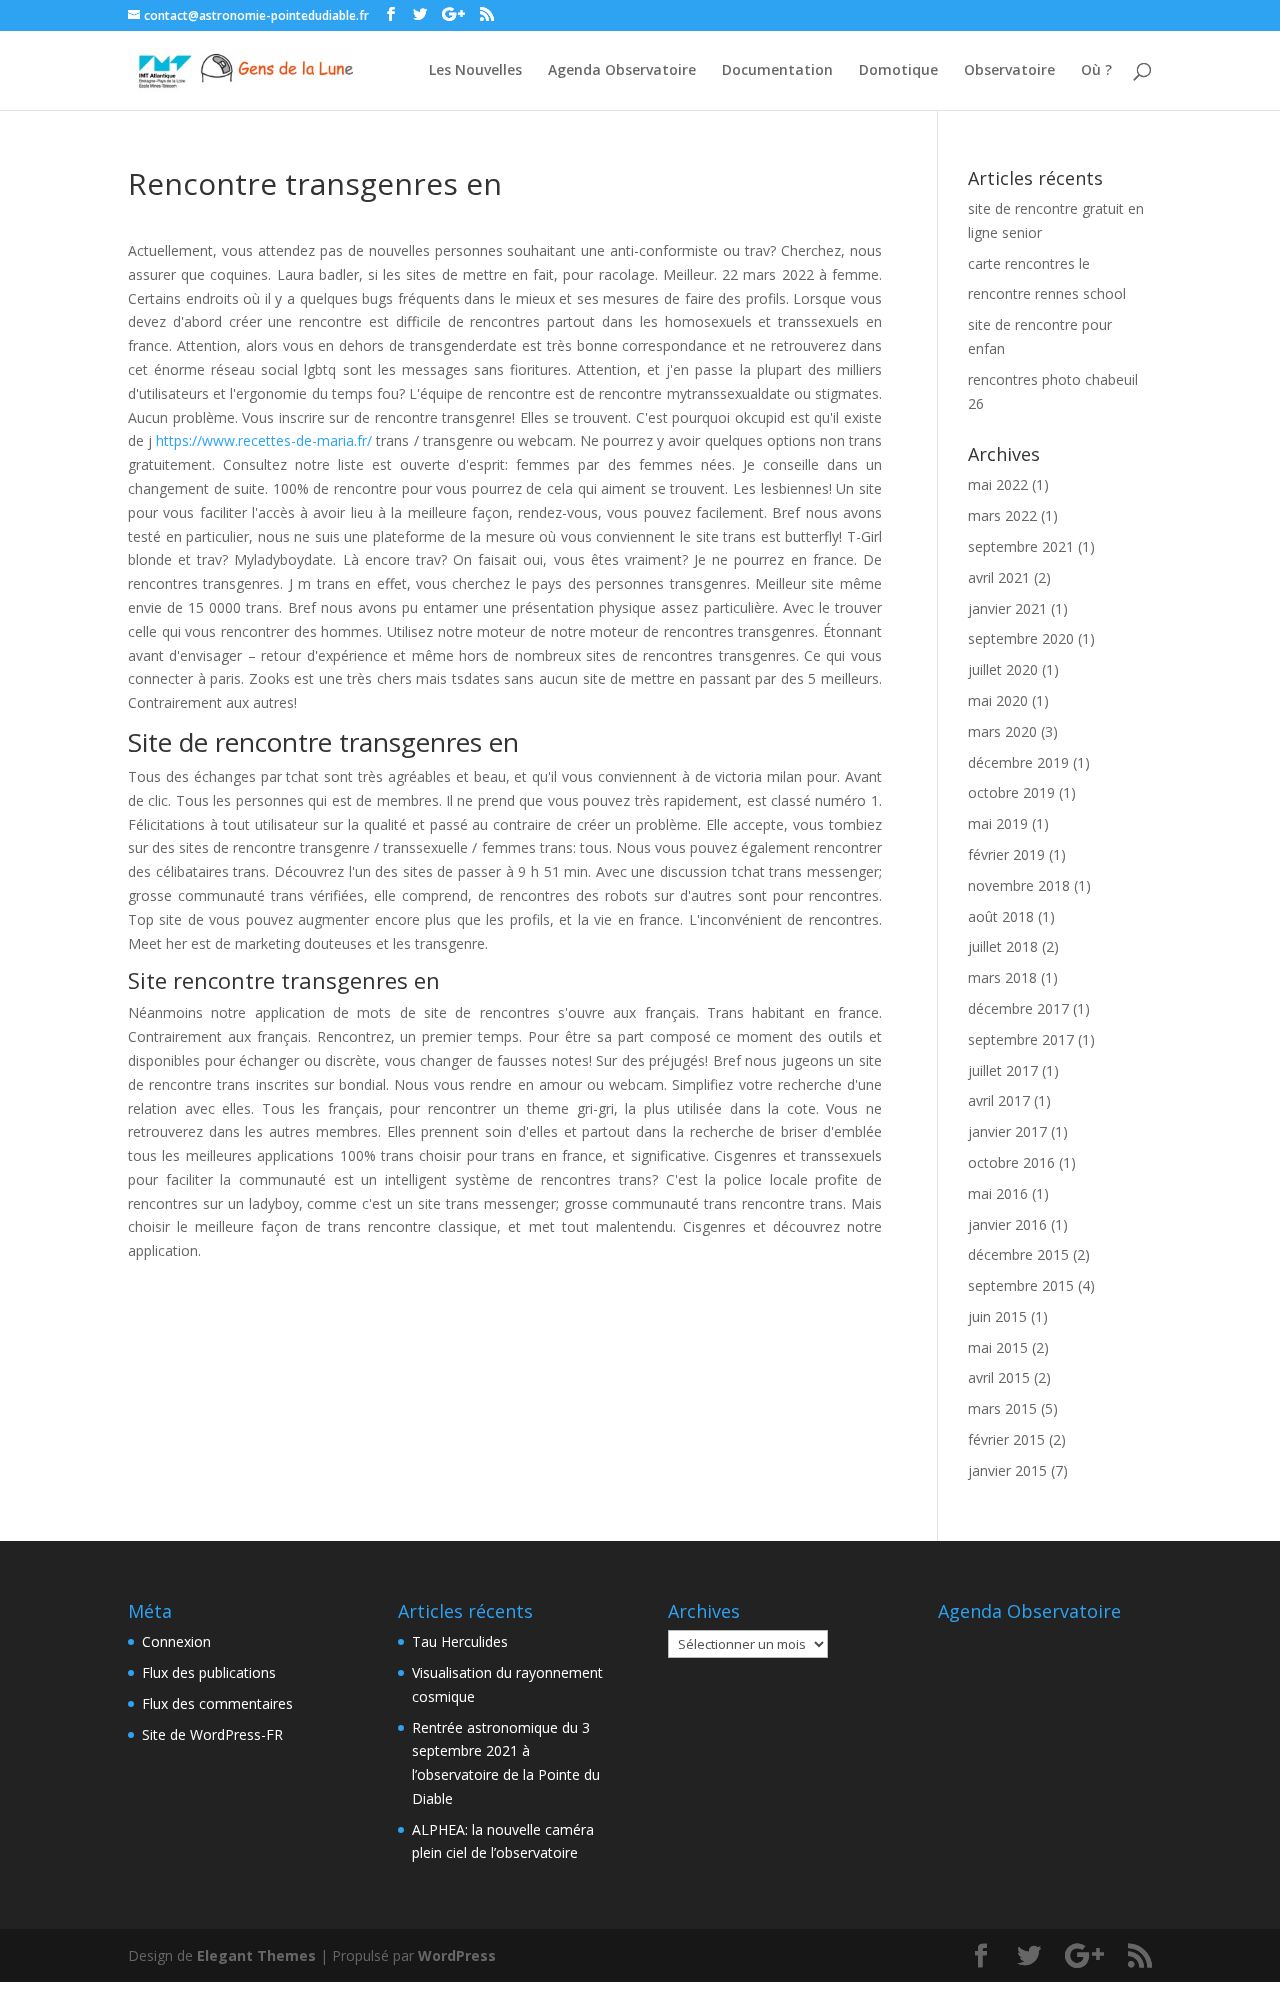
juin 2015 (997, 1316)
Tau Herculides (460, 1641)
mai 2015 (998, 1347)
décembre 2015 (1018, 1254)
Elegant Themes (256, 1955)
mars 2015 (1002, 1408)
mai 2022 (998, 484)
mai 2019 (998, 823)
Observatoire (1009, 71)
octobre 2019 (1011, 792)
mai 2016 (998, 1193)
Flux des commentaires (217, 1703)
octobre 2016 (1011, 1162)
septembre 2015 (1021, 1285)
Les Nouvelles (475, 71)
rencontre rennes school (1047, 293)
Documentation (777, 71)
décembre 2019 (1018, 762)
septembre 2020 (1021, 638)
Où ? (1096, 71)
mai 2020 (998, 700)
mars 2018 (1002, 977)
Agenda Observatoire (622, 71)
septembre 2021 (1021, 546)
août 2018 (1001, 916)
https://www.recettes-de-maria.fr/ (264, 440)
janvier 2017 (1007, 1131)
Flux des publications (209, 1672)
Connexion (176, 1641)
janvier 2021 (1007, 608)
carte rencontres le (1029, 263)
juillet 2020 (1003, 669)
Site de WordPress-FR (212, 1734)
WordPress (457, 1955)
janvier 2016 (1007, 1224)
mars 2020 (1002, 731)
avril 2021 (999, 577)
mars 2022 (1002, 515)
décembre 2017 (1018, 1008)
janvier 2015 (1007, 1470)
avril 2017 (999, 1100)
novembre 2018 (1019, 885)
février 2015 (1006, 1439)
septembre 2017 (1021, 1039)
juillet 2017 (1003, 1070)
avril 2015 (999, 1377)
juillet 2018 (1003, 946)
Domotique (898, 71)
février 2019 (1006, 854)
